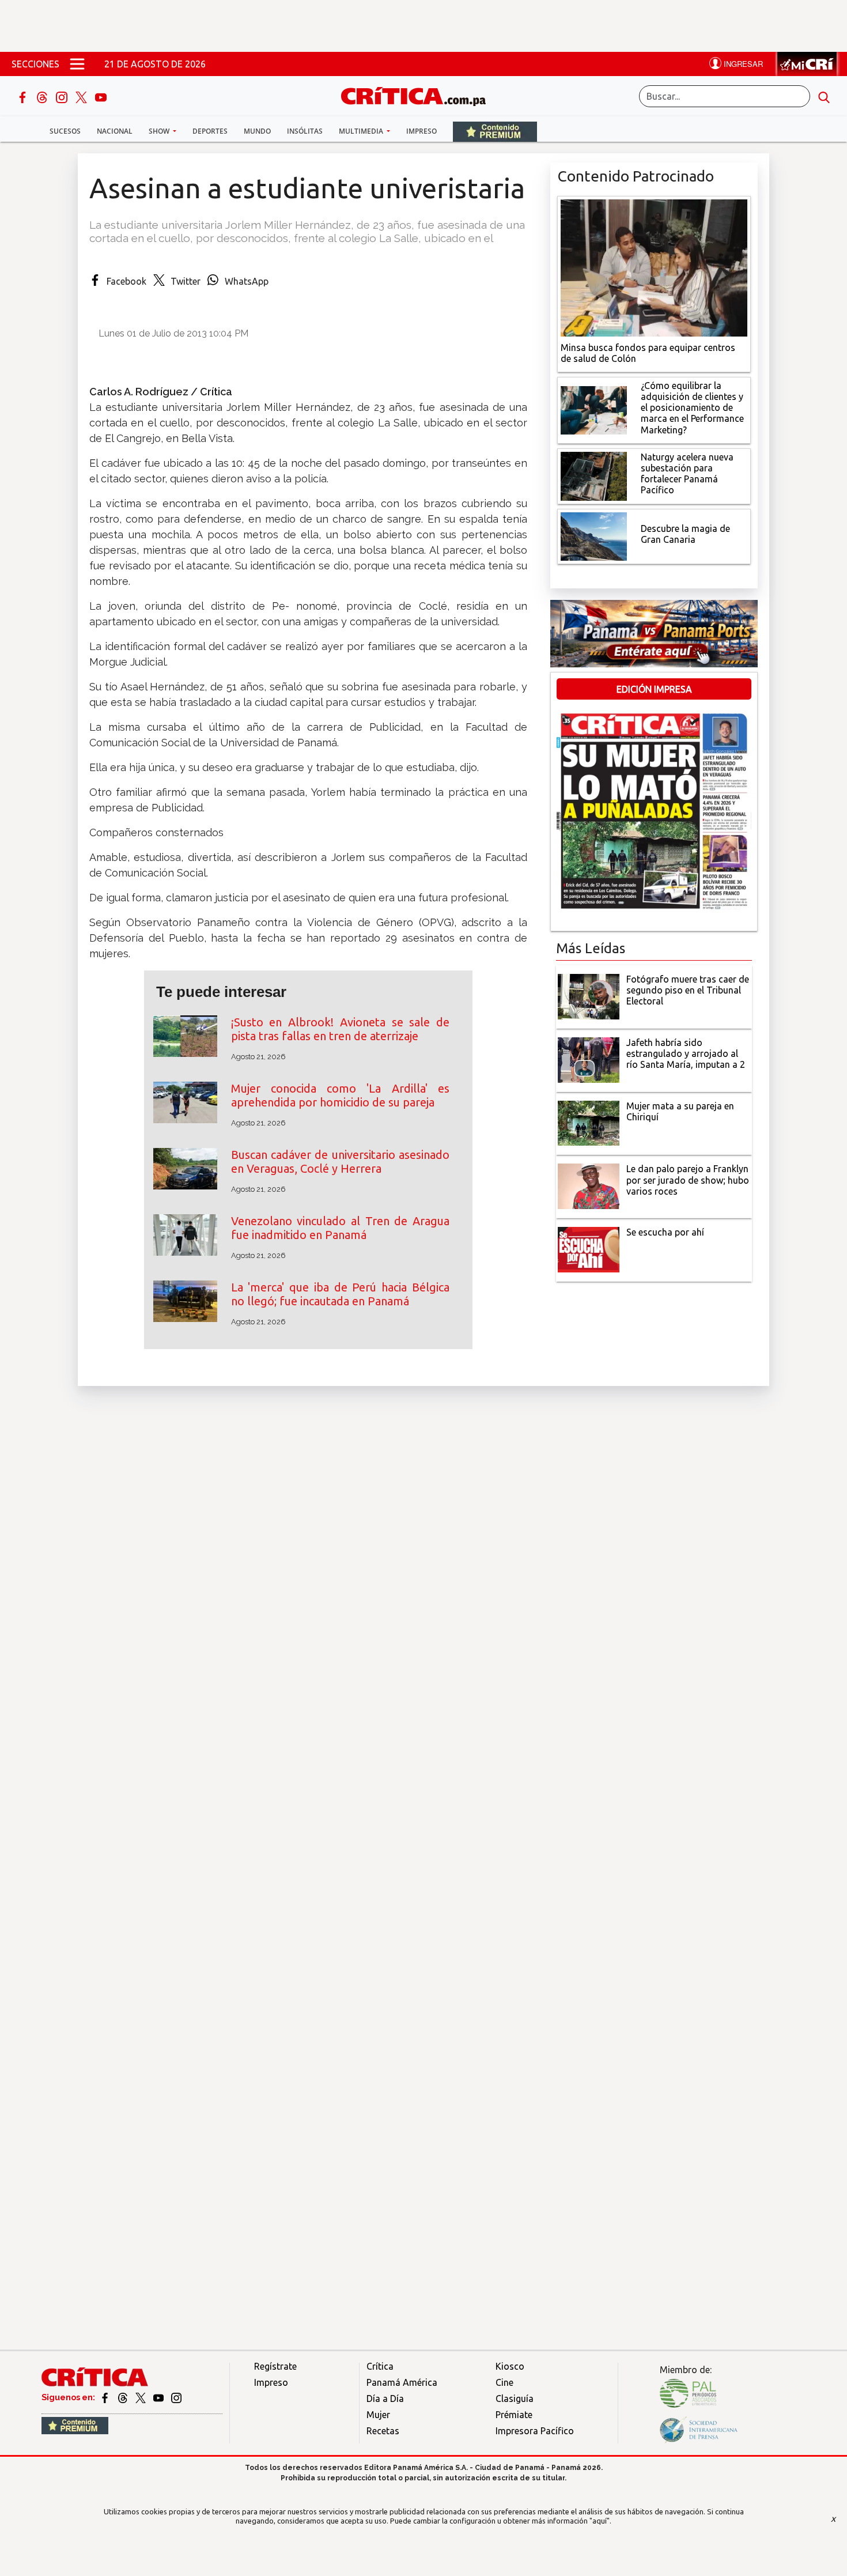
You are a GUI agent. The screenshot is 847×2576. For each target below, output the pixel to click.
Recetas (383, 2431)
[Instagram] (63, 96)
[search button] (824, 96)
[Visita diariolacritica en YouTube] (159, 2397)
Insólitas (305, 131)
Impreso (421, 131)
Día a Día (385, 2399)
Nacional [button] (115, 131)
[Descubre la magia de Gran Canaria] (594, 535)
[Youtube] (101, 96)
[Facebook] (24, 96)
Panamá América (402, 2382)
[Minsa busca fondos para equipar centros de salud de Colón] (654, 267)
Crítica (380, 2366)
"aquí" (600, 2521)
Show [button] (160, 131)
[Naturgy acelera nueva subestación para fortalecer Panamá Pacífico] (594, 475)
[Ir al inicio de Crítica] (419, 95)
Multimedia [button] (362, 131)
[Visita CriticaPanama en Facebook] (106, 2397)
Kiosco (510, 2366)
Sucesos (65, 131)
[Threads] (43, 96)
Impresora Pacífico (535, 2431)
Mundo (257, 131)
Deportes (210, 131)
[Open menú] (77, 64)
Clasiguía (515, 2399)
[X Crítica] (82, 96)
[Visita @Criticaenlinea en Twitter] (124, 2397)
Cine (504, 2382)
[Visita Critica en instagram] (176, 2397)
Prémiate (514, 2415)
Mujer (378, 2415)
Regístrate (275, 2366)
